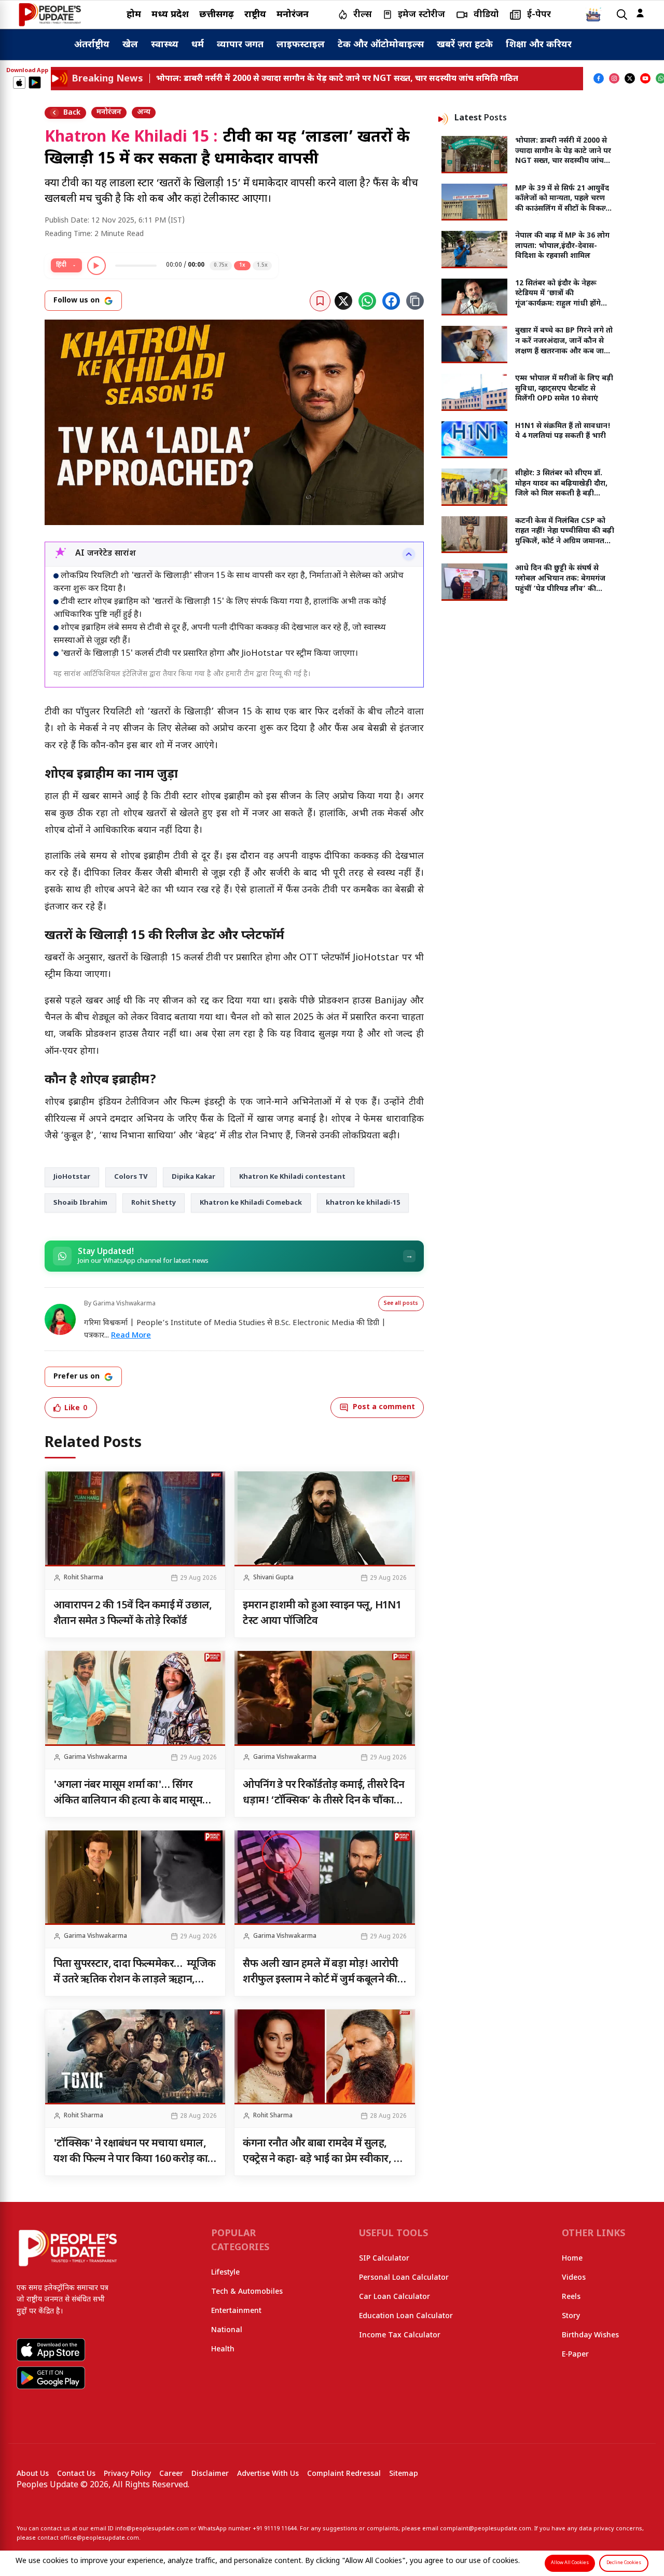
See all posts (401, 1304)
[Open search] (622, 15)
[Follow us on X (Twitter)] (630, 78)
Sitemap (404, 2474)
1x (242, 265)
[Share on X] (343, 301)
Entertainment (236, 2311)
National (227, 2330)
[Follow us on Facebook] (599, 78)
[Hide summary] (409, 554)
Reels (571, 2297)
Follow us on (77, 301)
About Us (33, 2474)
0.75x (221, 265)
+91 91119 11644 (275, 2529)
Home (572, 2259)
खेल (130, 45)
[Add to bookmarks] (320, 301)
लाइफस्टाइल (301, 45)
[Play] (96, 266)
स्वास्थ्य (165, 45)
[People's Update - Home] (50, 15)
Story (571, 2316)
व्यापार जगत (240, 45)
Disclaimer (210, 2474)
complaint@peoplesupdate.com (486, 2529)
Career (171, 2474)
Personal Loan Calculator (404, 2278)
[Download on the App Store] (19, 82)
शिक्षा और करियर (539, 45)
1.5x (262, 265)
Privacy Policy (127, 2474)
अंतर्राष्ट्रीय (92, 45)
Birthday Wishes (590, 2336)
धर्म (198, 45)
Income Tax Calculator (400, 2336)
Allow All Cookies (570, 2563)
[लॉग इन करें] (640, 13)
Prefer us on (77, 1377)
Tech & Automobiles (247, 2292)
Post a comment (384, 1407)
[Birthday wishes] (593, 15)
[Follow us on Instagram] (614, 78)
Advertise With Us (268, 2474)
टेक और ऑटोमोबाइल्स (381, 45)
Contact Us (76, 2474)
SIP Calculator (384, 2259)
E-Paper (575, 2355)
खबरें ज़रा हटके (465, 45)
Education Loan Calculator (406, 2316)
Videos (574, 2278)
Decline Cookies (624, 2563)
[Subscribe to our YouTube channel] (645, 78)
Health (223, 2350)
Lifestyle (225, 2273)
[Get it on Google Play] (35, 82)
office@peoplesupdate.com (100, 2538)
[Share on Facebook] (391, 301)
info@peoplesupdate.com (152, 2529)
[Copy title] (415, 301)
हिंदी (61, 265)
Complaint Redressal (344, 2474)
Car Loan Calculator (395, 2297)
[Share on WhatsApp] (367, 301)
